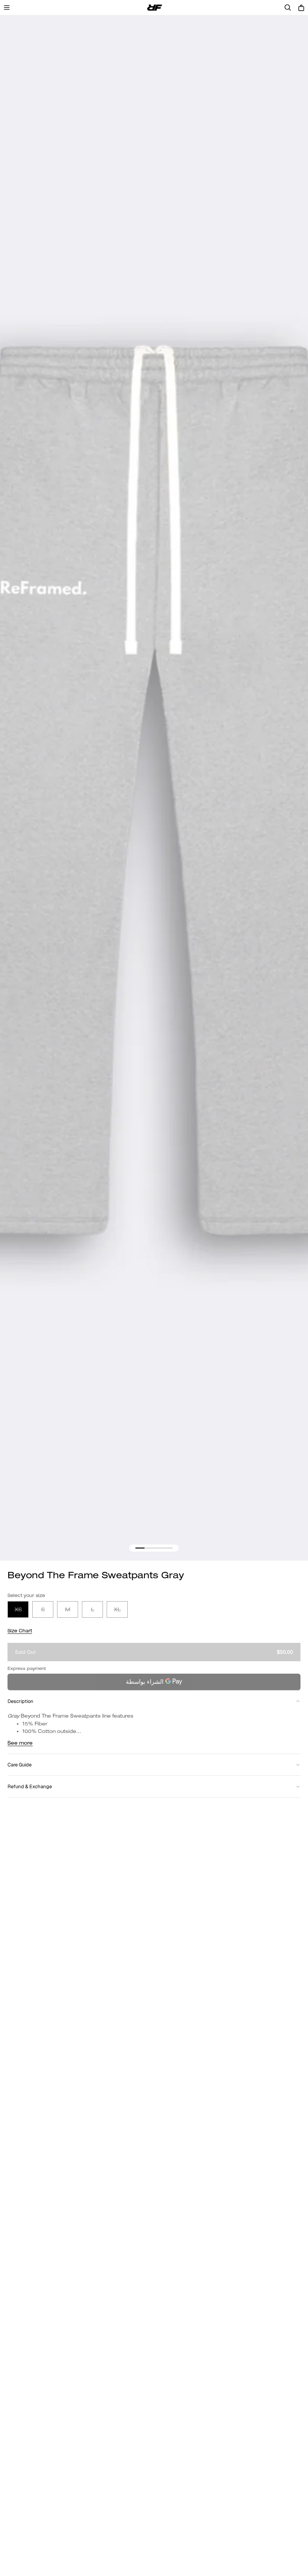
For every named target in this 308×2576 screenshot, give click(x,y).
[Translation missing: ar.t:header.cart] (301, 8)
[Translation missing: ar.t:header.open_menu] (7, 8)
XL (117, 1609)
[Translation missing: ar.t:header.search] (288, 8)
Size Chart (20, 1631)
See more (20, 1743)
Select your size (26, 1595)
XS (18, 1609)
